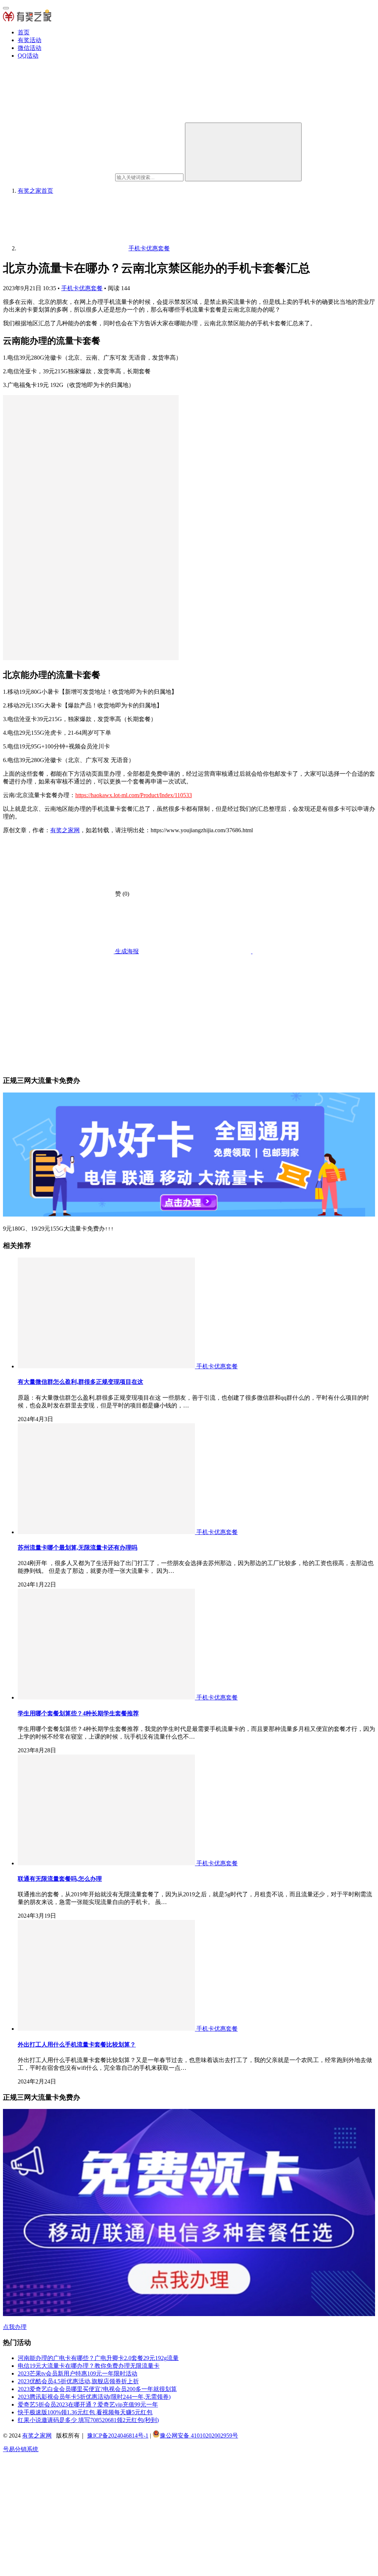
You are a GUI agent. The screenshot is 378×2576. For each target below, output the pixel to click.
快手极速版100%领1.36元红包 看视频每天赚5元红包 (85, 2412)
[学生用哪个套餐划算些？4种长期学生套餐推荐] (107, 1697)
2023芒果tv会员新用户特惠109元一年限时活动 (78, 2373)
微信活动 (30, 48)
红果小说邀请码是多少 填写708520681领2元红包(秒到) (88, 2420)
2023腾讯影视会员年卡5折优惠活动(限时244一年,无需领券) (94, 2397)
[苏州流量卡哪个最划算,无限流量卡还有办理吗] (107, 1532)
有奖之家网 (65, 830)
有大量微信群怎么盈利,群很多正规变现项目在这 (80, 1382)
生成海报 (126, 951)
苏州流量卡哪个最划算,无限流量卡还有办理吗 (78, 1548)
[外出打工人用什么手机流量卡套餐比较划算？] (107, 2029)
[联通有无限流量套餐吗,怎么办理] (107, 1863)
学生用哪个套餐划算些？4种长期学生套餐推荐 (78, 1713)
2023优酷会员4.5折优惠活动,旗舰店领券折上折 (78, 2381)
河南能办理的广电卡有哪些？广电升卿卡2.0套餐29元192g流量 (98, 2358)
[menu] (6, 8)
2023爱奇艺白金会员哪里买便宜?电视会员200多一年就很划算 (97, 2389)
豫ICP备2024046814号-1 (118, 2436)
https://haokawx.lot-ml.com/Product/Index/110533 (134, 795)
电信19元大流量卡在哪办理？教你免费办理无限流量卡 (89, 2366)
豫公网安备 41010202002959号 (199, 2436)
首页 (24, 32)
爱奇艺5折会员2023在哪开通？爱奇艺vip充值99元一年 (88, 2405)
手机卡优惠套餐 (82, 288)
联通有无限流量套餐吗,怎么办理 (60, 1879)
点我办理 (15, 2327)
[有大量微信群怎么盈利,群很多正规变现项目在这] (107, 1366)
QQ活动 (28, 56)
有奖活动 (30, 40)
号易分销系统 (21, 2449)
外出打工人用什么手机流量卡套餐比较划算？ (77, 2045)
